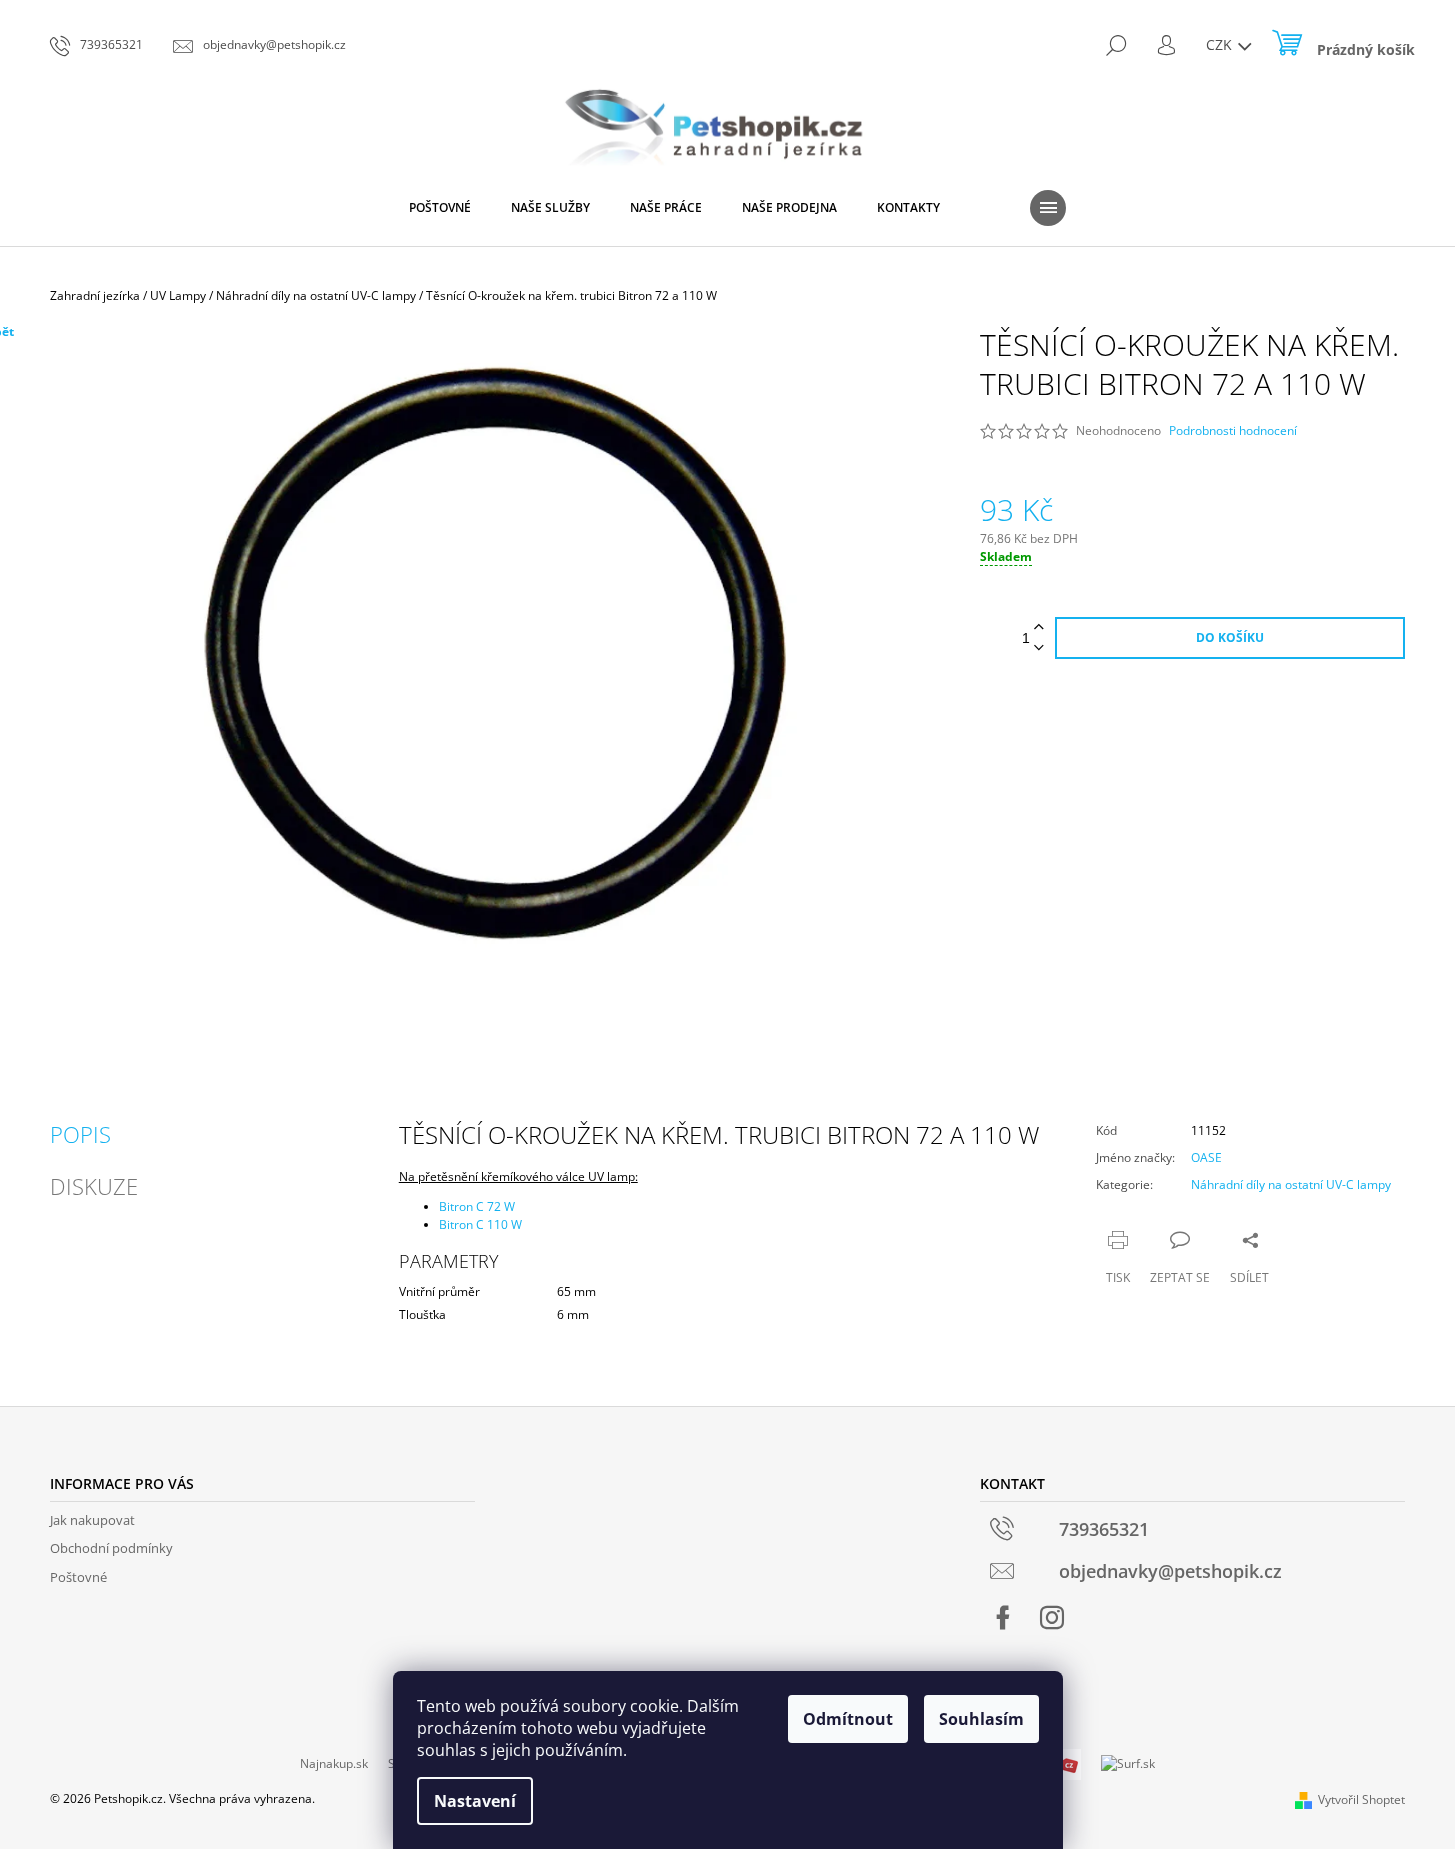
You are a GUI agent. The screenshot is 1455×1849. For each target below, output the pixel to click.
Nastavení (475, 1801)
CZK (1221, 44)
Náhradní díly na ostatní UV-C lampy (1291, 1184)
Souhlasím (981, 1719)
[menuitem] (440, 208)
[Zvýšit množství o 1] (1039, 627)
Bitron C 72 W (477, 1206)
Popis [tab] (80, 1134)
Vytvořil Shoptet (1361, 1799)
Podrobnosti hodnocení (1233, 431)
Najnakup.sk (334, 1763)
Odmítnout (848, 1719)
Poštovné (78, 1577)
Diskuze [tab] (94, 1186)
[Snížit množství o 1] (1039, 648)
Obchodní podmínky (111, 1548)
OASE (1206, 1157)
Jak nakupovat (92, 1520)
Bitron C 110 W (480, 1224)
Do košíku (1230, 637)
